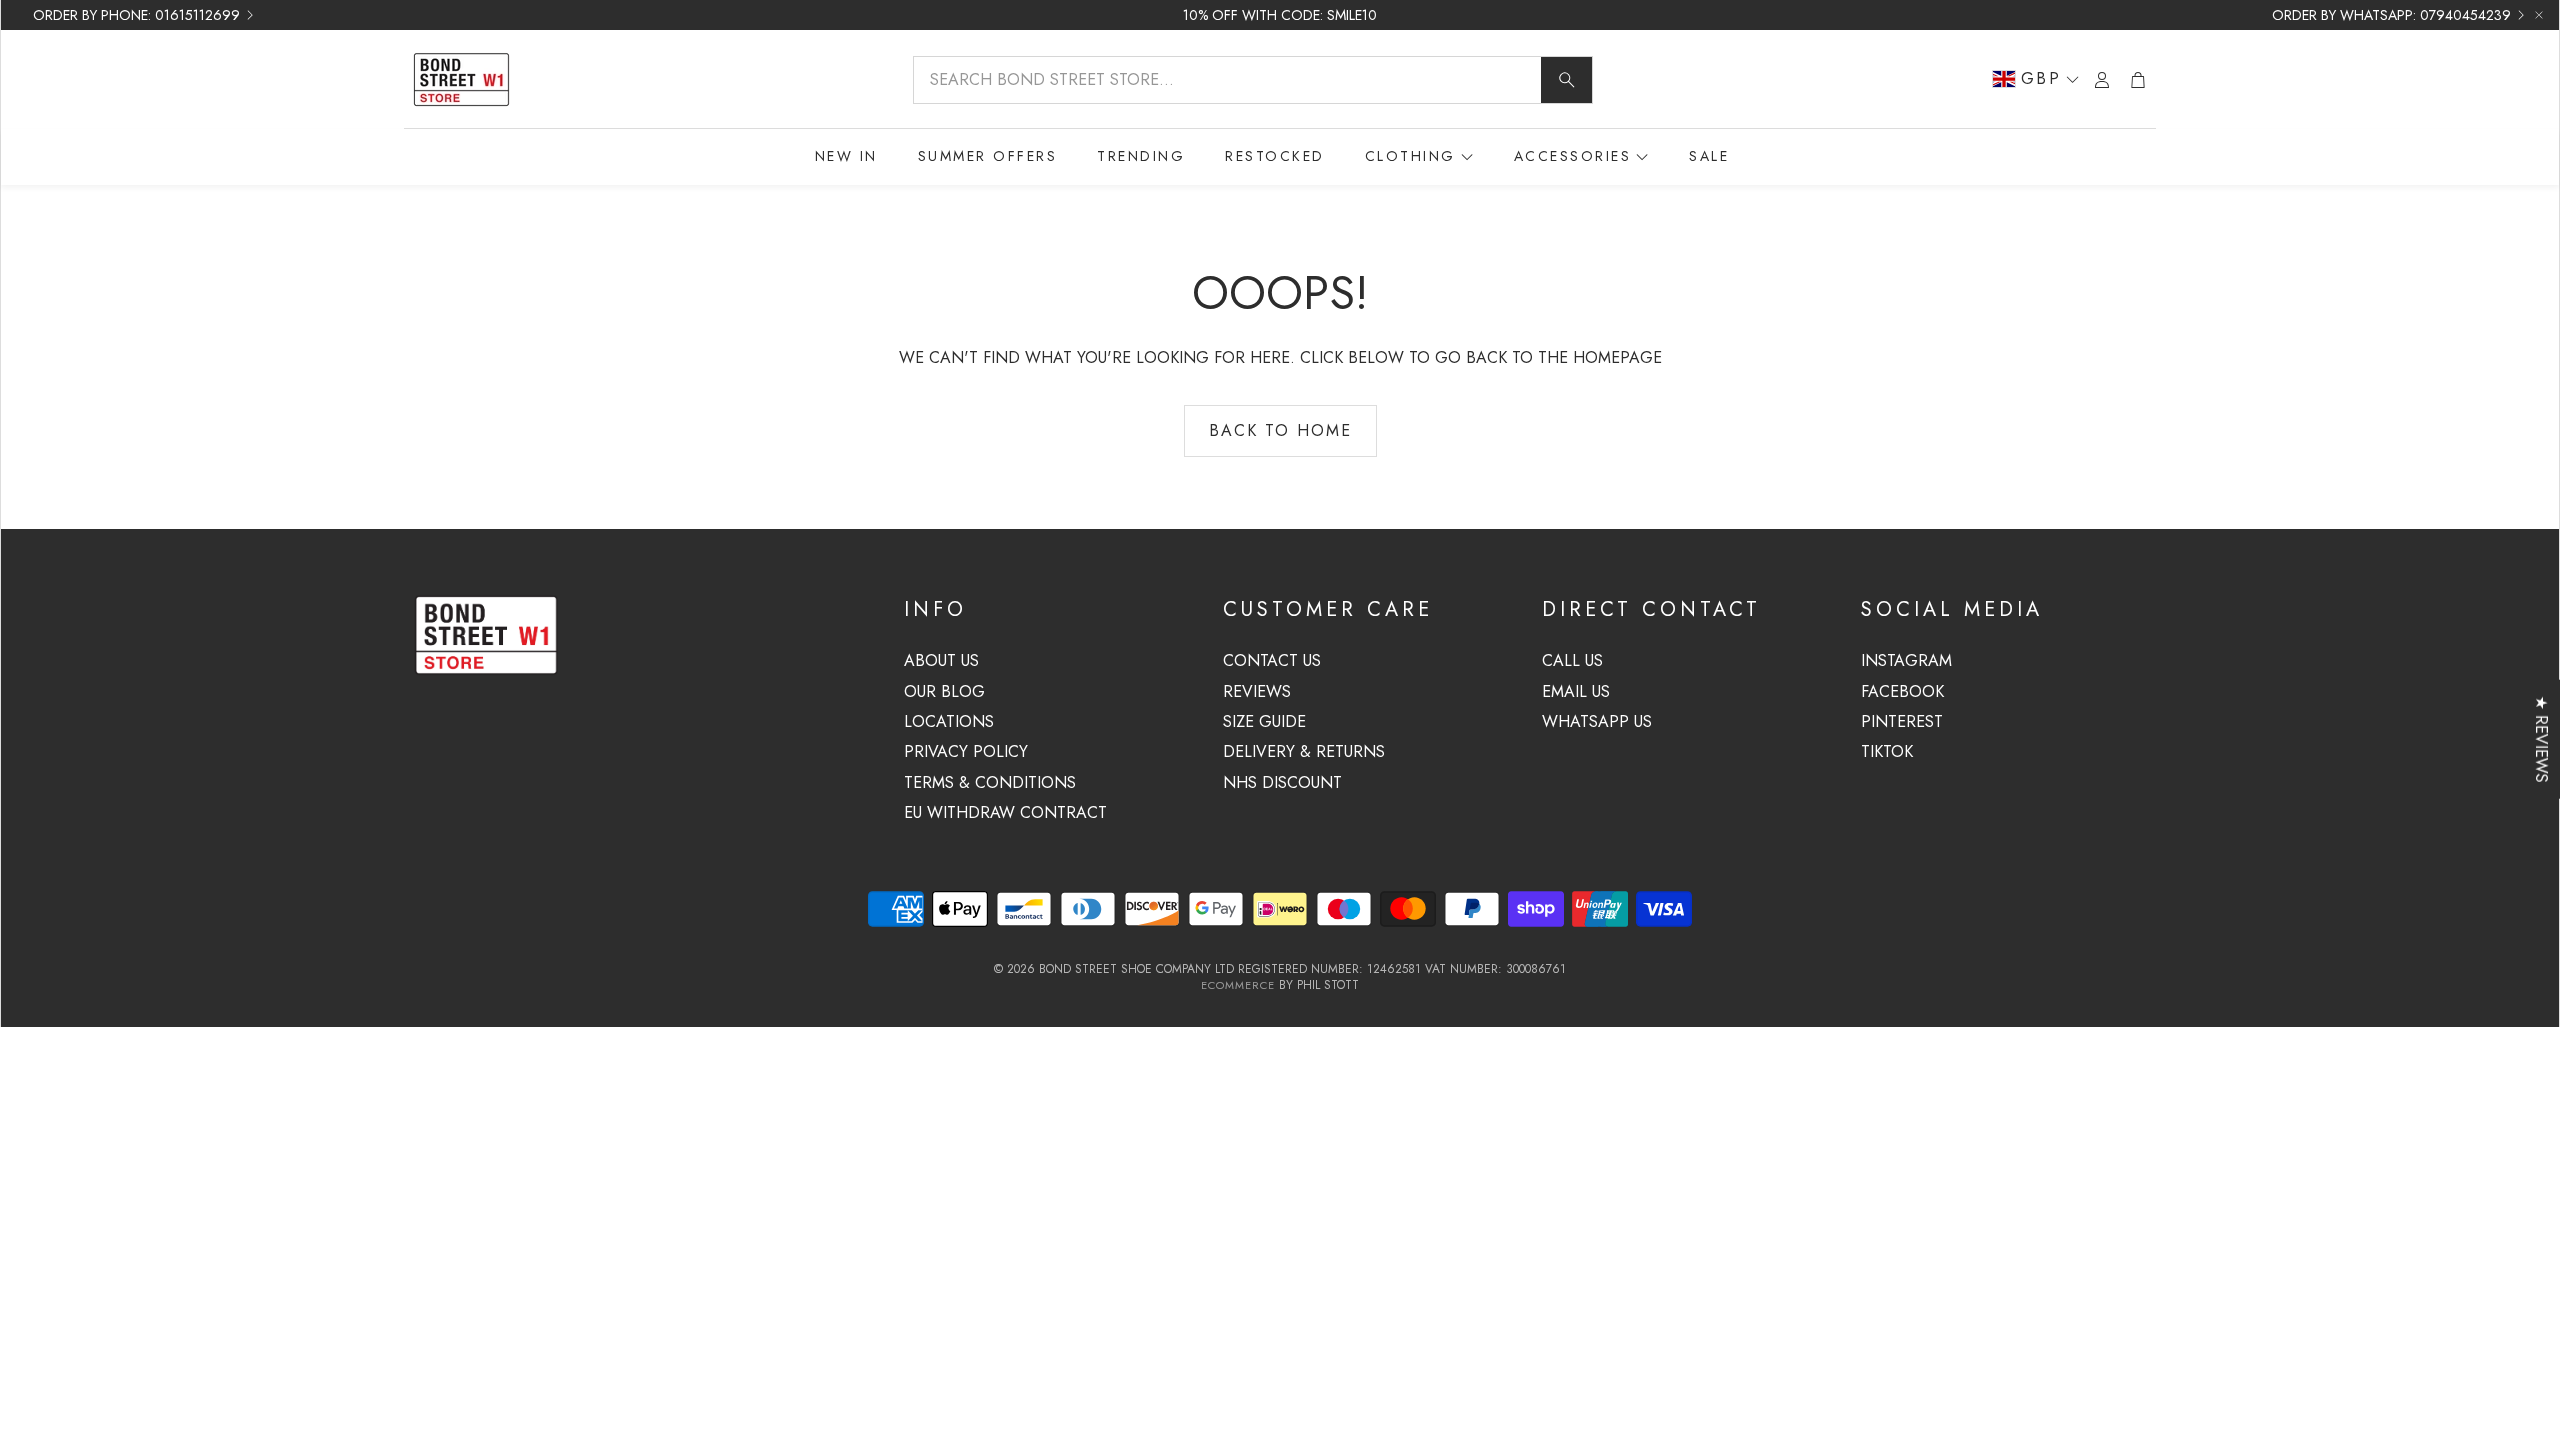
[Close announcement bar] (2539, 15)
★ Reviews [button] (2541, 739)
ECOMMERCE (1238, 985)
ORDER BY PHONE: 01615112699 (136, 15)
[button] (1253, 80)
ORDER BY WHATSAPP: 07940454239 (2391, 15)
